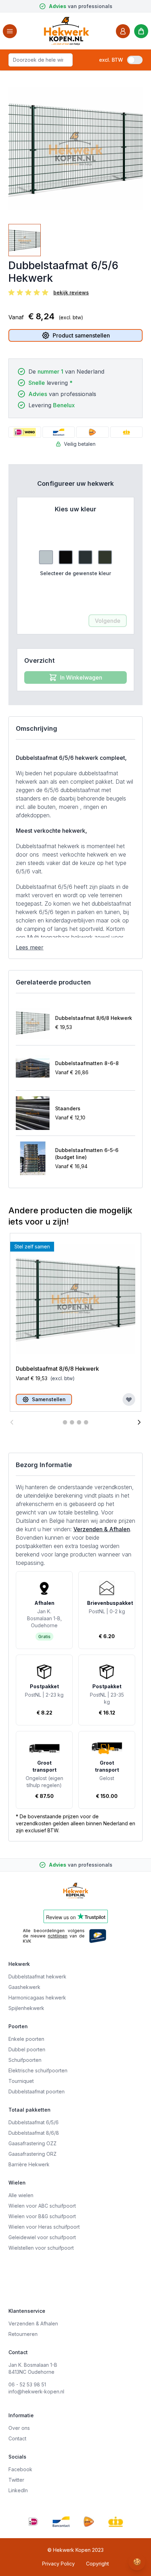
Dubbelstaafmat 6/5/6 (34, 2122)
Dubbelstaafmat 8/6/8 (34, 2133)
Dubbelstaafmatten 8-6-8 (87, 1063)
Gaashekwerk (24, 1987)
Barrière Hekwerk (29, 2164)
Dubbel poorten (27, 2049)
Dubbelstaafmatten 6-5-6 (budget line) (87, 1154)
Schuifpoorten (25, 2060)
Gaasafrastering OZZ (32, 2143)
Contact (17, 2438)
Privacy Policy (58, 2564)
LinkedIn (18, 2490)
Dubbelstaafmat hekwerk (37, 1977)
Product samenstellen (81, 335)
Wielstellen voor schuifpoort (41, 2248)
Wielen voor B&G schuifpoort (42, 2216)
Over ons (19, 2428)
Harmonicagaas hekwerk (37, 1998)
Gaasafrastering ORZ (32, 2154)
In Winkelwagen (81, 677)
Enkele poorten (26, 2039)
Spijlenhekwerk (26, 2008)
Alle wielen (21, 2195)
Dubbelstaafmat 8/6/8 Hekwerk (94, 1018)
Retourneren (23, 2334)
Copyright (97, 2564)
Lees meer (30, 947)
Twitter (16, 2480)
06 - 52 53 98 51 (27, 2384)
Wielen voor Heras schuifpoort (44, 2227)
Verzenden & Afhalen (102, 1529)
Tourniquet (21, 2081)
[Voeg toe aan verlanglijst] (129, 1399)
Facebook (20, 2469)
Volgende (108, 621)
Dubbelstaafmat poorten (37, 2091)
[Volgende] (139, 1422)
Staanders (68, 1108)
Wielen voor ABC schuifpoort (42, 2206)
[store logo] (66, 31)
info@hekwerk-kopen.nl (36, 2391)
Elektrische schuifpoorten (38, 2070)
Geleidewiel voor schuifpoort (42, 2237)
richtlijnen (58, 1936)
